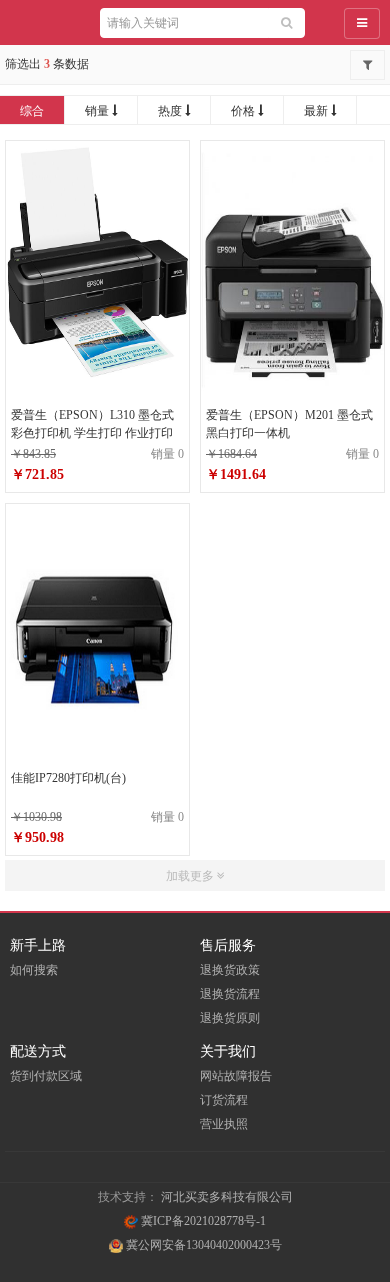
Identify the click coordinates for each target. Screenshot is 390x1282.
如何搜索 (34, 970)
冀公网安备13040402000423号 (202, 1245)
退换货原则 (230, 1018)
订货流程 (224, 1100)
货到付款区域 (46, 1076)
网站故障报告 (236, 1076)
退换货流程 (230, 994)
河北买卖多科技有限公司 (227, 1197)
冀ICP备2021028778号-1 (202, 1221)
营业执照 (224, 1124)
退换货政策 (230, 970)
